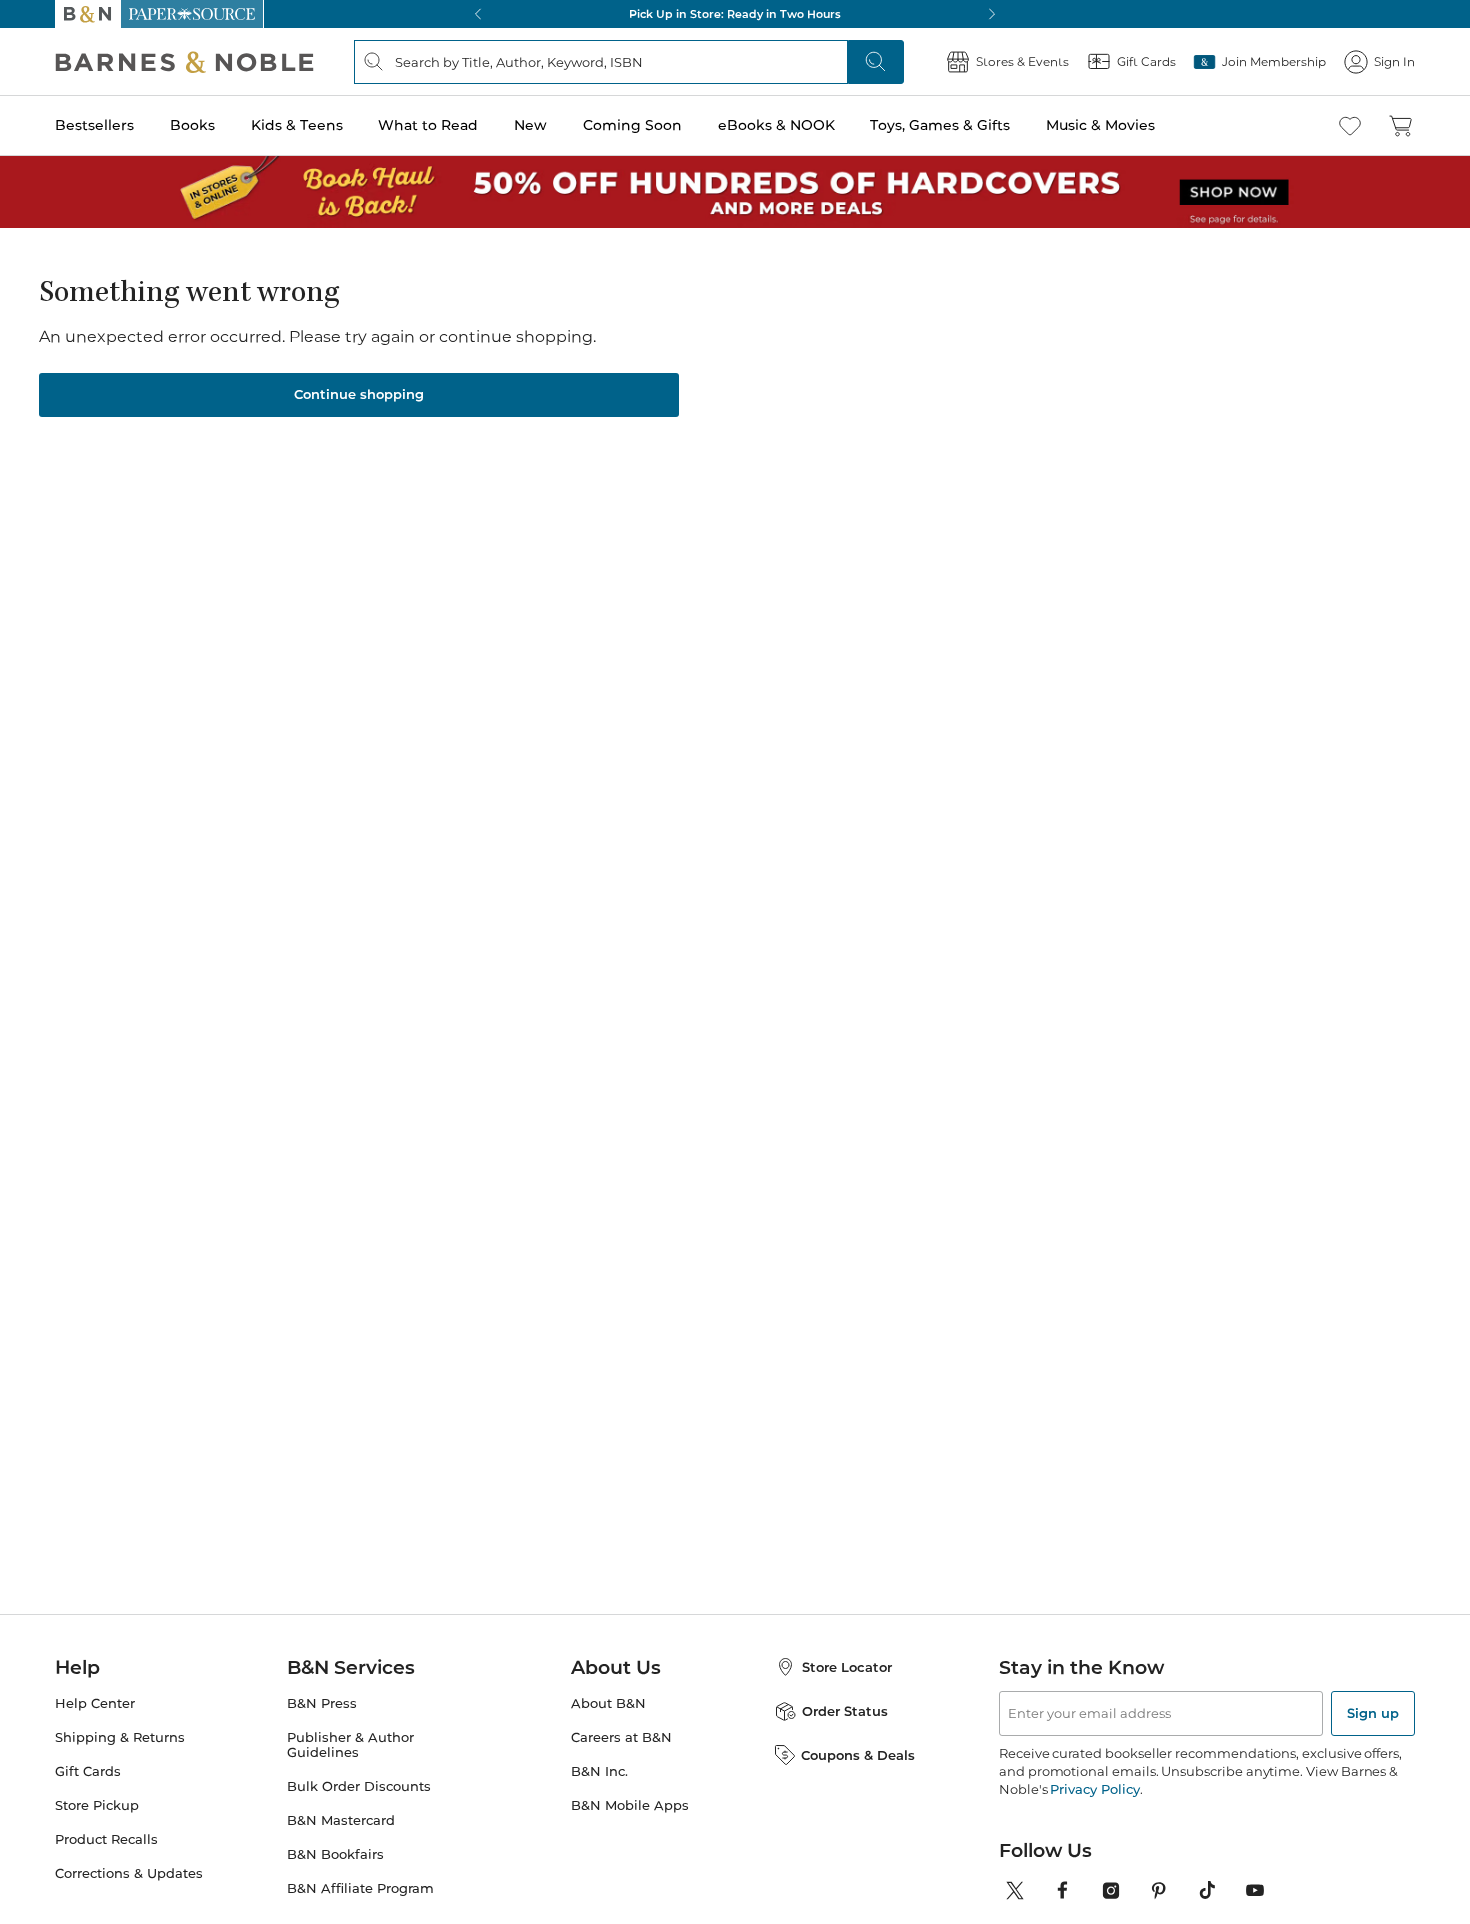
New (530, 125)
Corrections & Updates (129, 1873)
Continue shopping (359, 394)
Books (192, 125)
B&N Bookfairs (335, 1854)
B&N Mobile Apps (630, 1805)
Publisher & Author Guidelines (350, 1745)
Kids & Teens (297, 125)
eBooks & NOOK (776, 125)
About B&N (608, 1703)
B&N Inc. (599, 1771)
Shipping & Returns (120, 1737)
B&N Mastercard (341, 1820)
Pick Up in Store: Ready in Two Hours (735, 14)
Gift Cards (88, 1771)
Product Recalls (106, 1839)
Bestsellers (94, 125)
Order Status (845, 1711)
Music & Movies (1100, 125)
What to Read (428, 125)
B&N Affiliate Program (360, 1888)
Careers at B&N (621, 1737)
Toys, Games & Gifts (940, 125)
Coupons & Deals (858, 1755)
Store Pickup (97, 1805)
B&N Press (322, 1703)
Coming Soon (632, 125)
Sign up (1373, 1713)
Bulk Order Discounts (359, 1786)
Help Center (95, 1703)
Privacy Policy (1094, 1789)
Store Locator (847, 1667)
